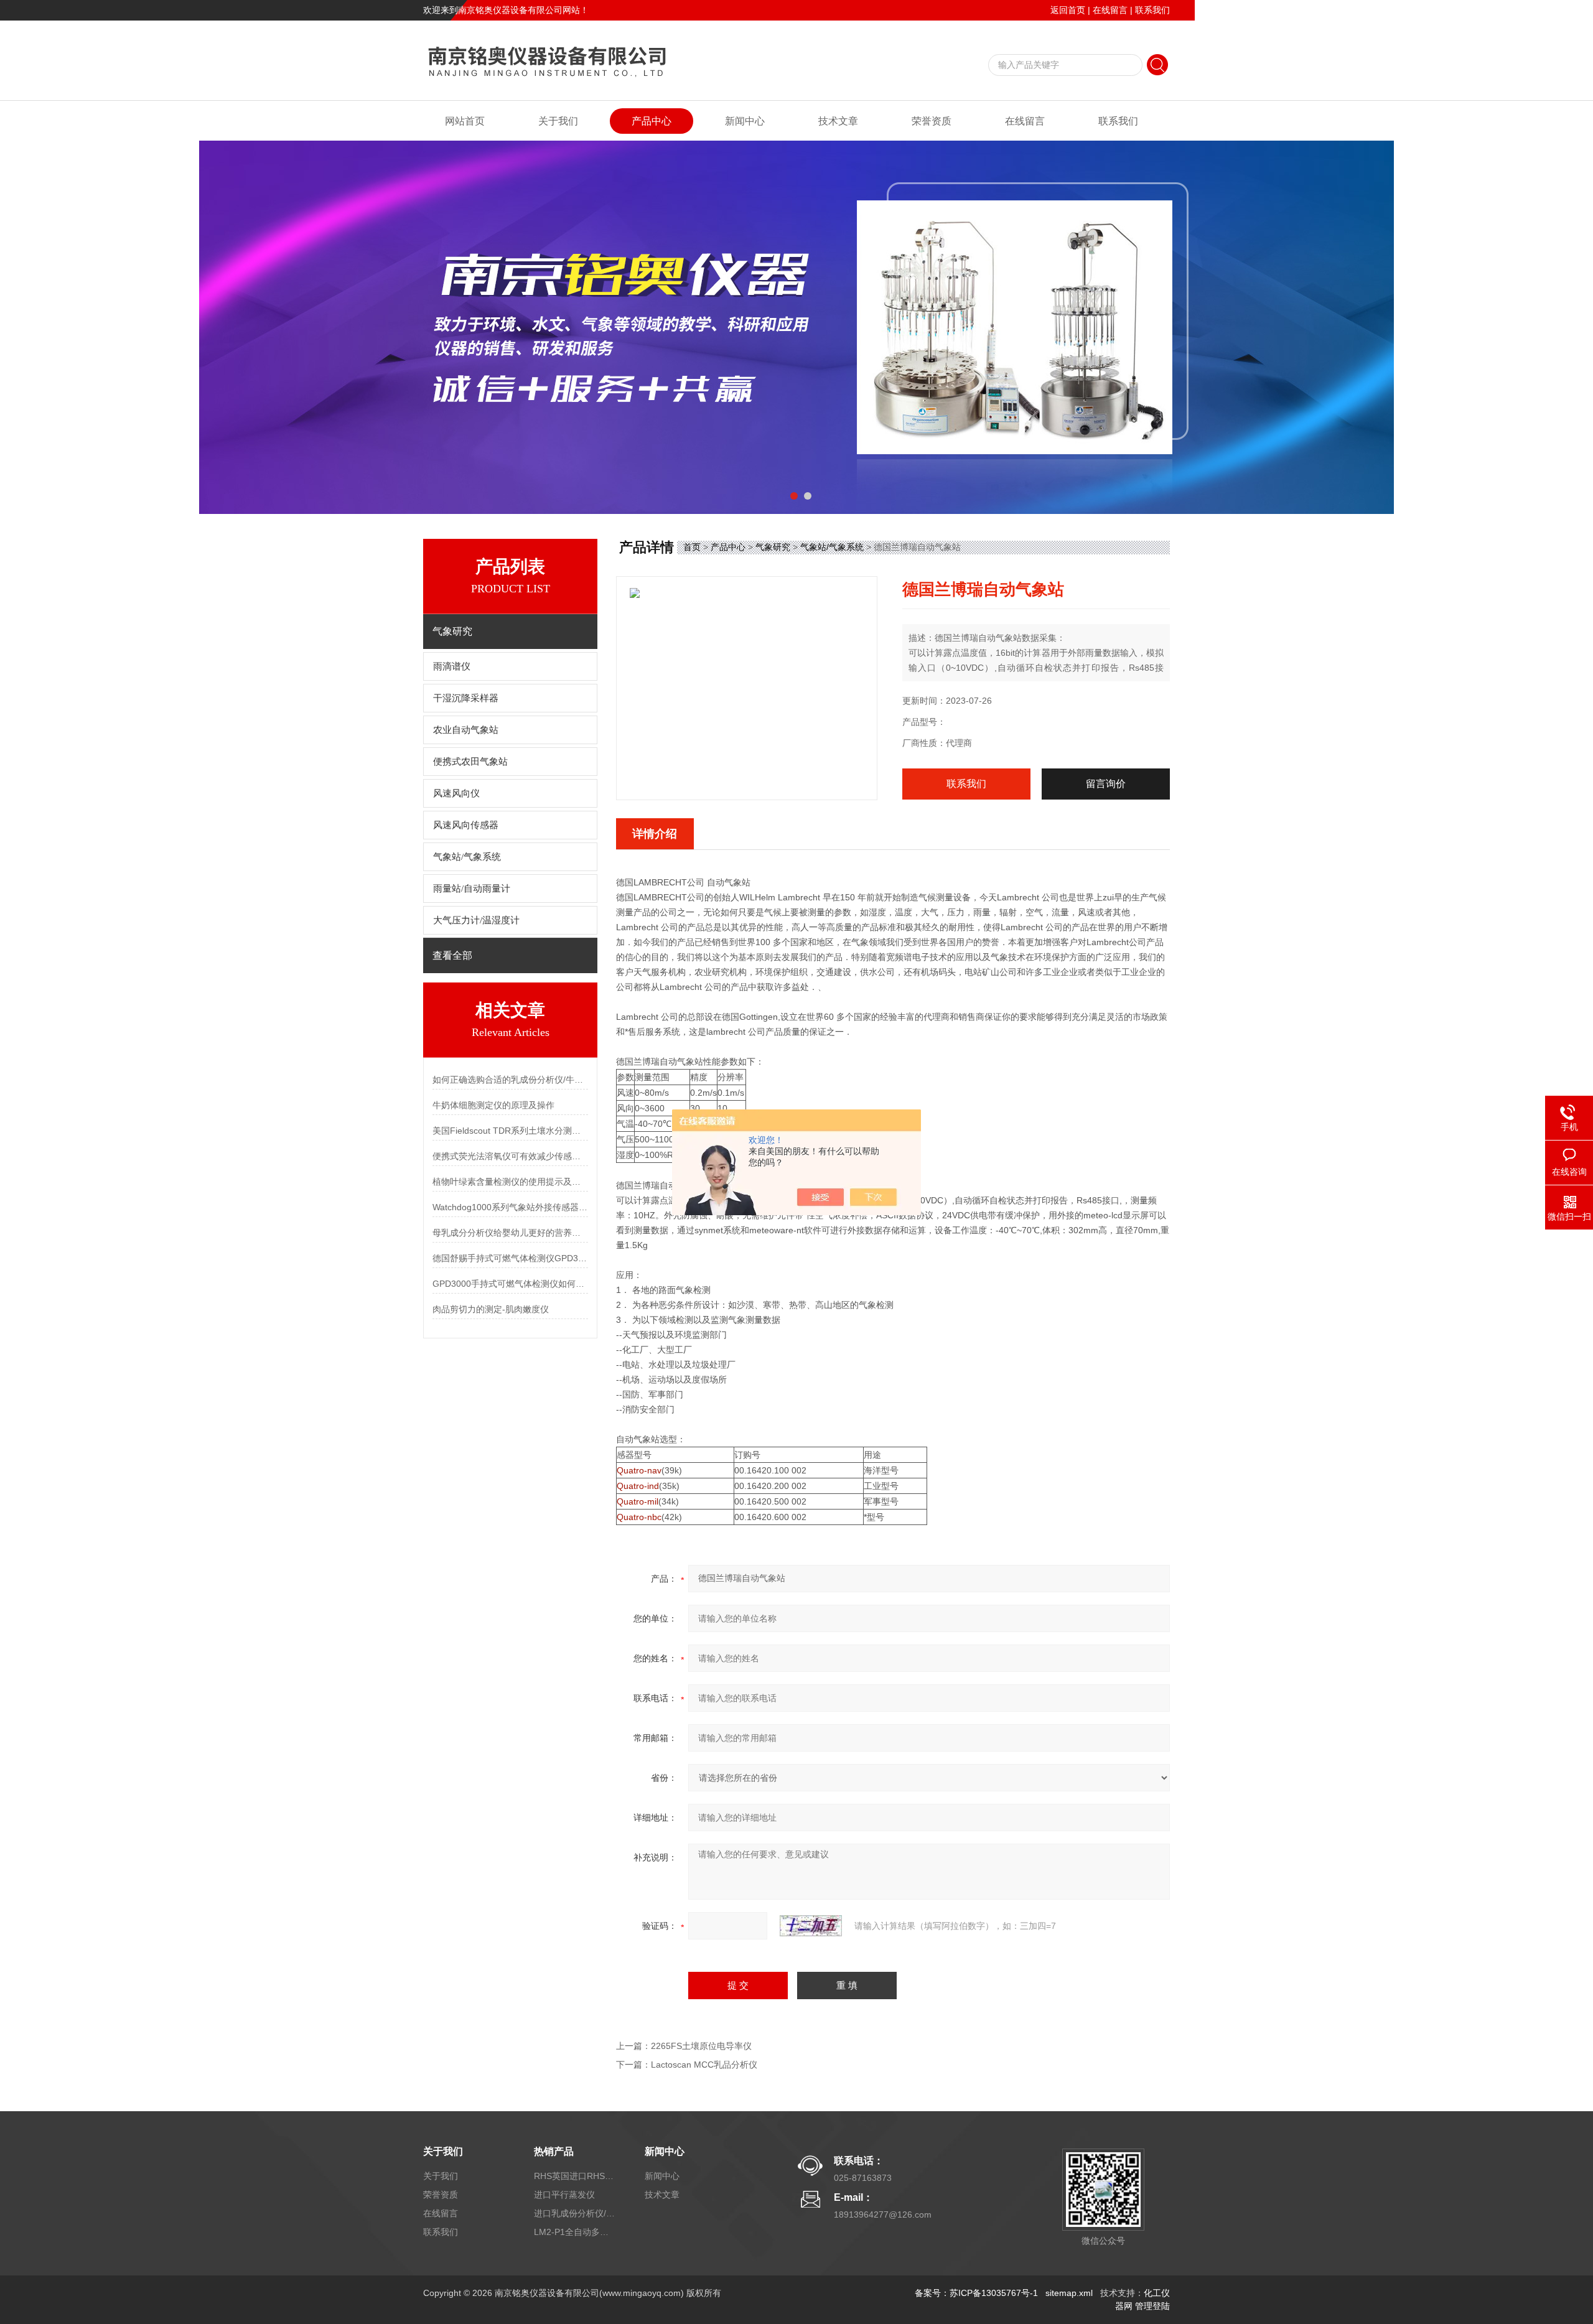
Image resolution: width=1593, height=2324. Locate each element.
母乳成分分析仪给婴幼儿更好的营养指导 (510, 1233)
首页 (692, 547)
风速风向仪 (456, 793)
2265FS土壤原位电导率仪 (701, 2046)
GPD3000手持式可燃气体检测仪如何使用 (510, 1284)
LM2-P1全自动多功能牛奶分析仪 (574, 2232)
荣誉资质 (932, 121)
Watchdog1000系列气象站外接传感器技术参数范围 (510, 1207)
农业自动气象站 (466, 730)
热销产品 (554, 2151)
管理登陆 (1152, 2306)
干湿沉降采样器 (466, 698)
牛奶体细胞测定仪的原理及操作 (493, 1105)
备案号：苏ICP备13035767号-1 (976, 2293)
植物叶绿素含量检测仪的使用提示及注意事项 (510, 1182)
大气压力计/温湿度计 (476, 920)
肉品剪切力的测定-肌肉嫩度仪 (491, 1309)
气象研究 (773, 547)
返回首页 (1068, 10)
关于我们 (558, 121)
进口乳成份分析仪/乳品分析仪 (574, 2213)
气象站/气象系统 (467, 857)
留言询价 (1106, 784)
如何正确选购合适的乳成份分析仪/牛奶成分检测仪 (510, 1080)
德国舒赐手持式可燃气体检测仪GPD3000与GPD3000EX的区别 (510, 1258)
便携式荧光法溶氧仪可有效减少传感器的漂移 (510, 1156)
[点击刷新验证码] (811, 1926)
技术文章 (838, 121)
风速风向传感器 (466, 825)
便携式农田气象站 (470, 762)
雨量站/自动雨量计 (472, 889)
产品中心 (652, 121)
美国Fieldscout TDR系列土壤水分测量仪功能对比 (510, 1131)
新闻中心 (745, 121)
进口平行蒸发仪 (564, 2195)
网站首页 (465, 121)
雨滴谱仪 (452, 666)
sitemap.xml (1069, 2293)
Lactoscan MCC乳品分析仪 (704, 2065)
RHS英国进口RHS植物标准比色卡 (574, 2176)
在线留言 (1110, 10)
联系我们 (1152, 10)
